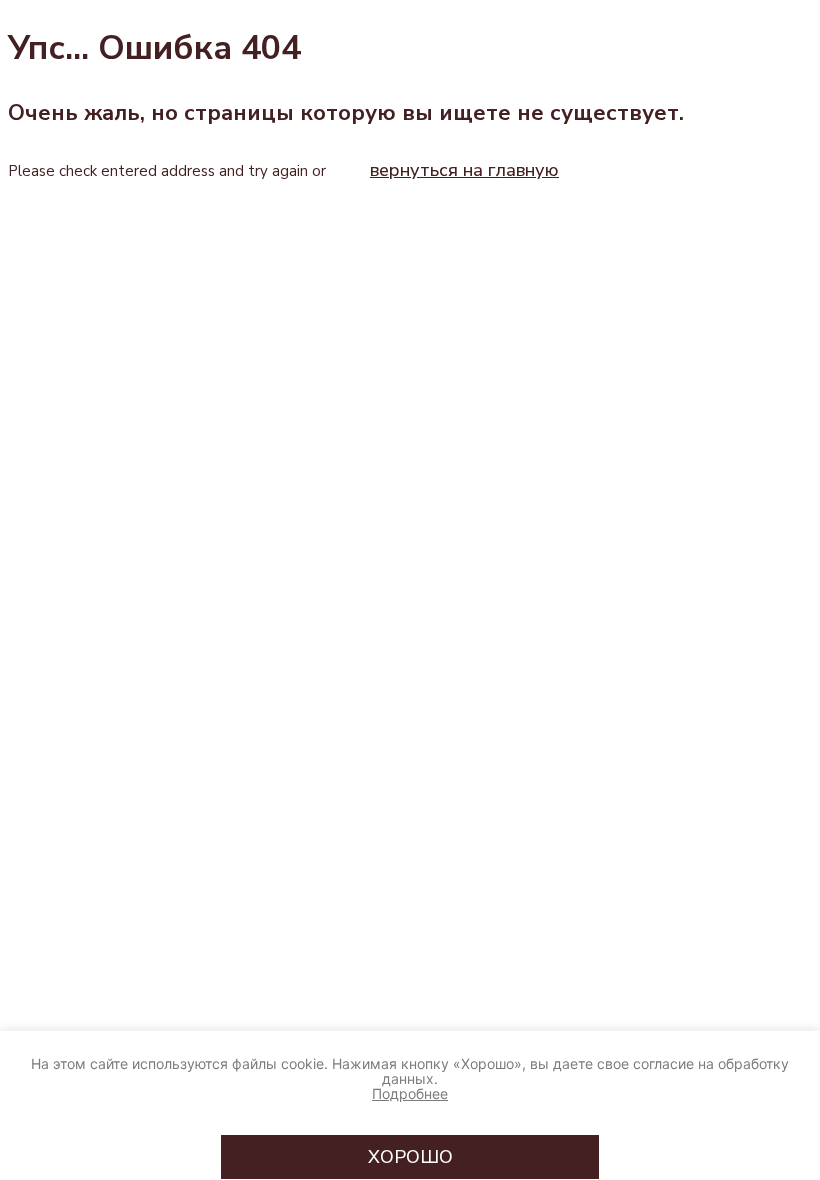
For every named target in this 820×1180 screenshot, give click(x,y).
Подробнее (410, 1093)
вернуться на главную (464, 170)
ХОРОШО (410, 1157)
